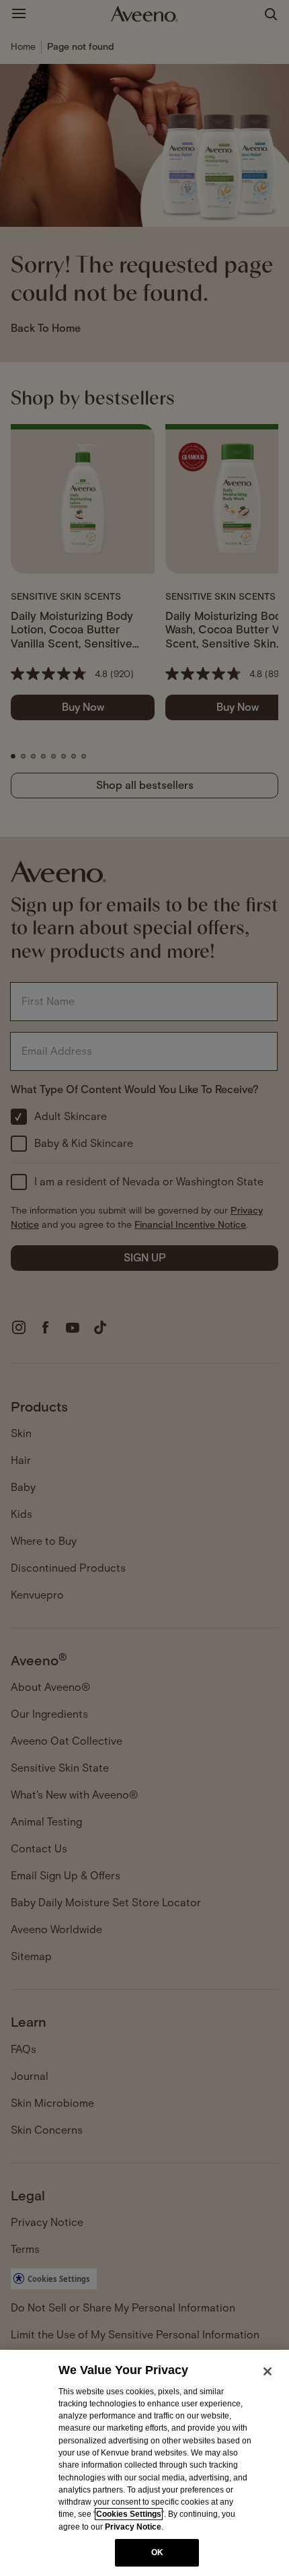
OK (157, 2552)
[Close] (267, 2371)
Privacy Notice (133, 2527)
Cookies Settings (129, 2514)
